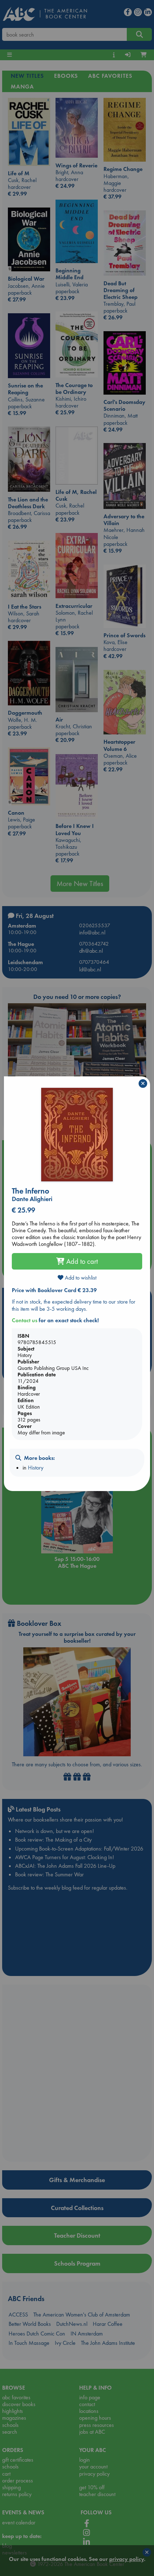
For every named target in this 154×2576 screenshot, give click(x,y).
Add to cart (81, 1261)
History (36, 1468)
